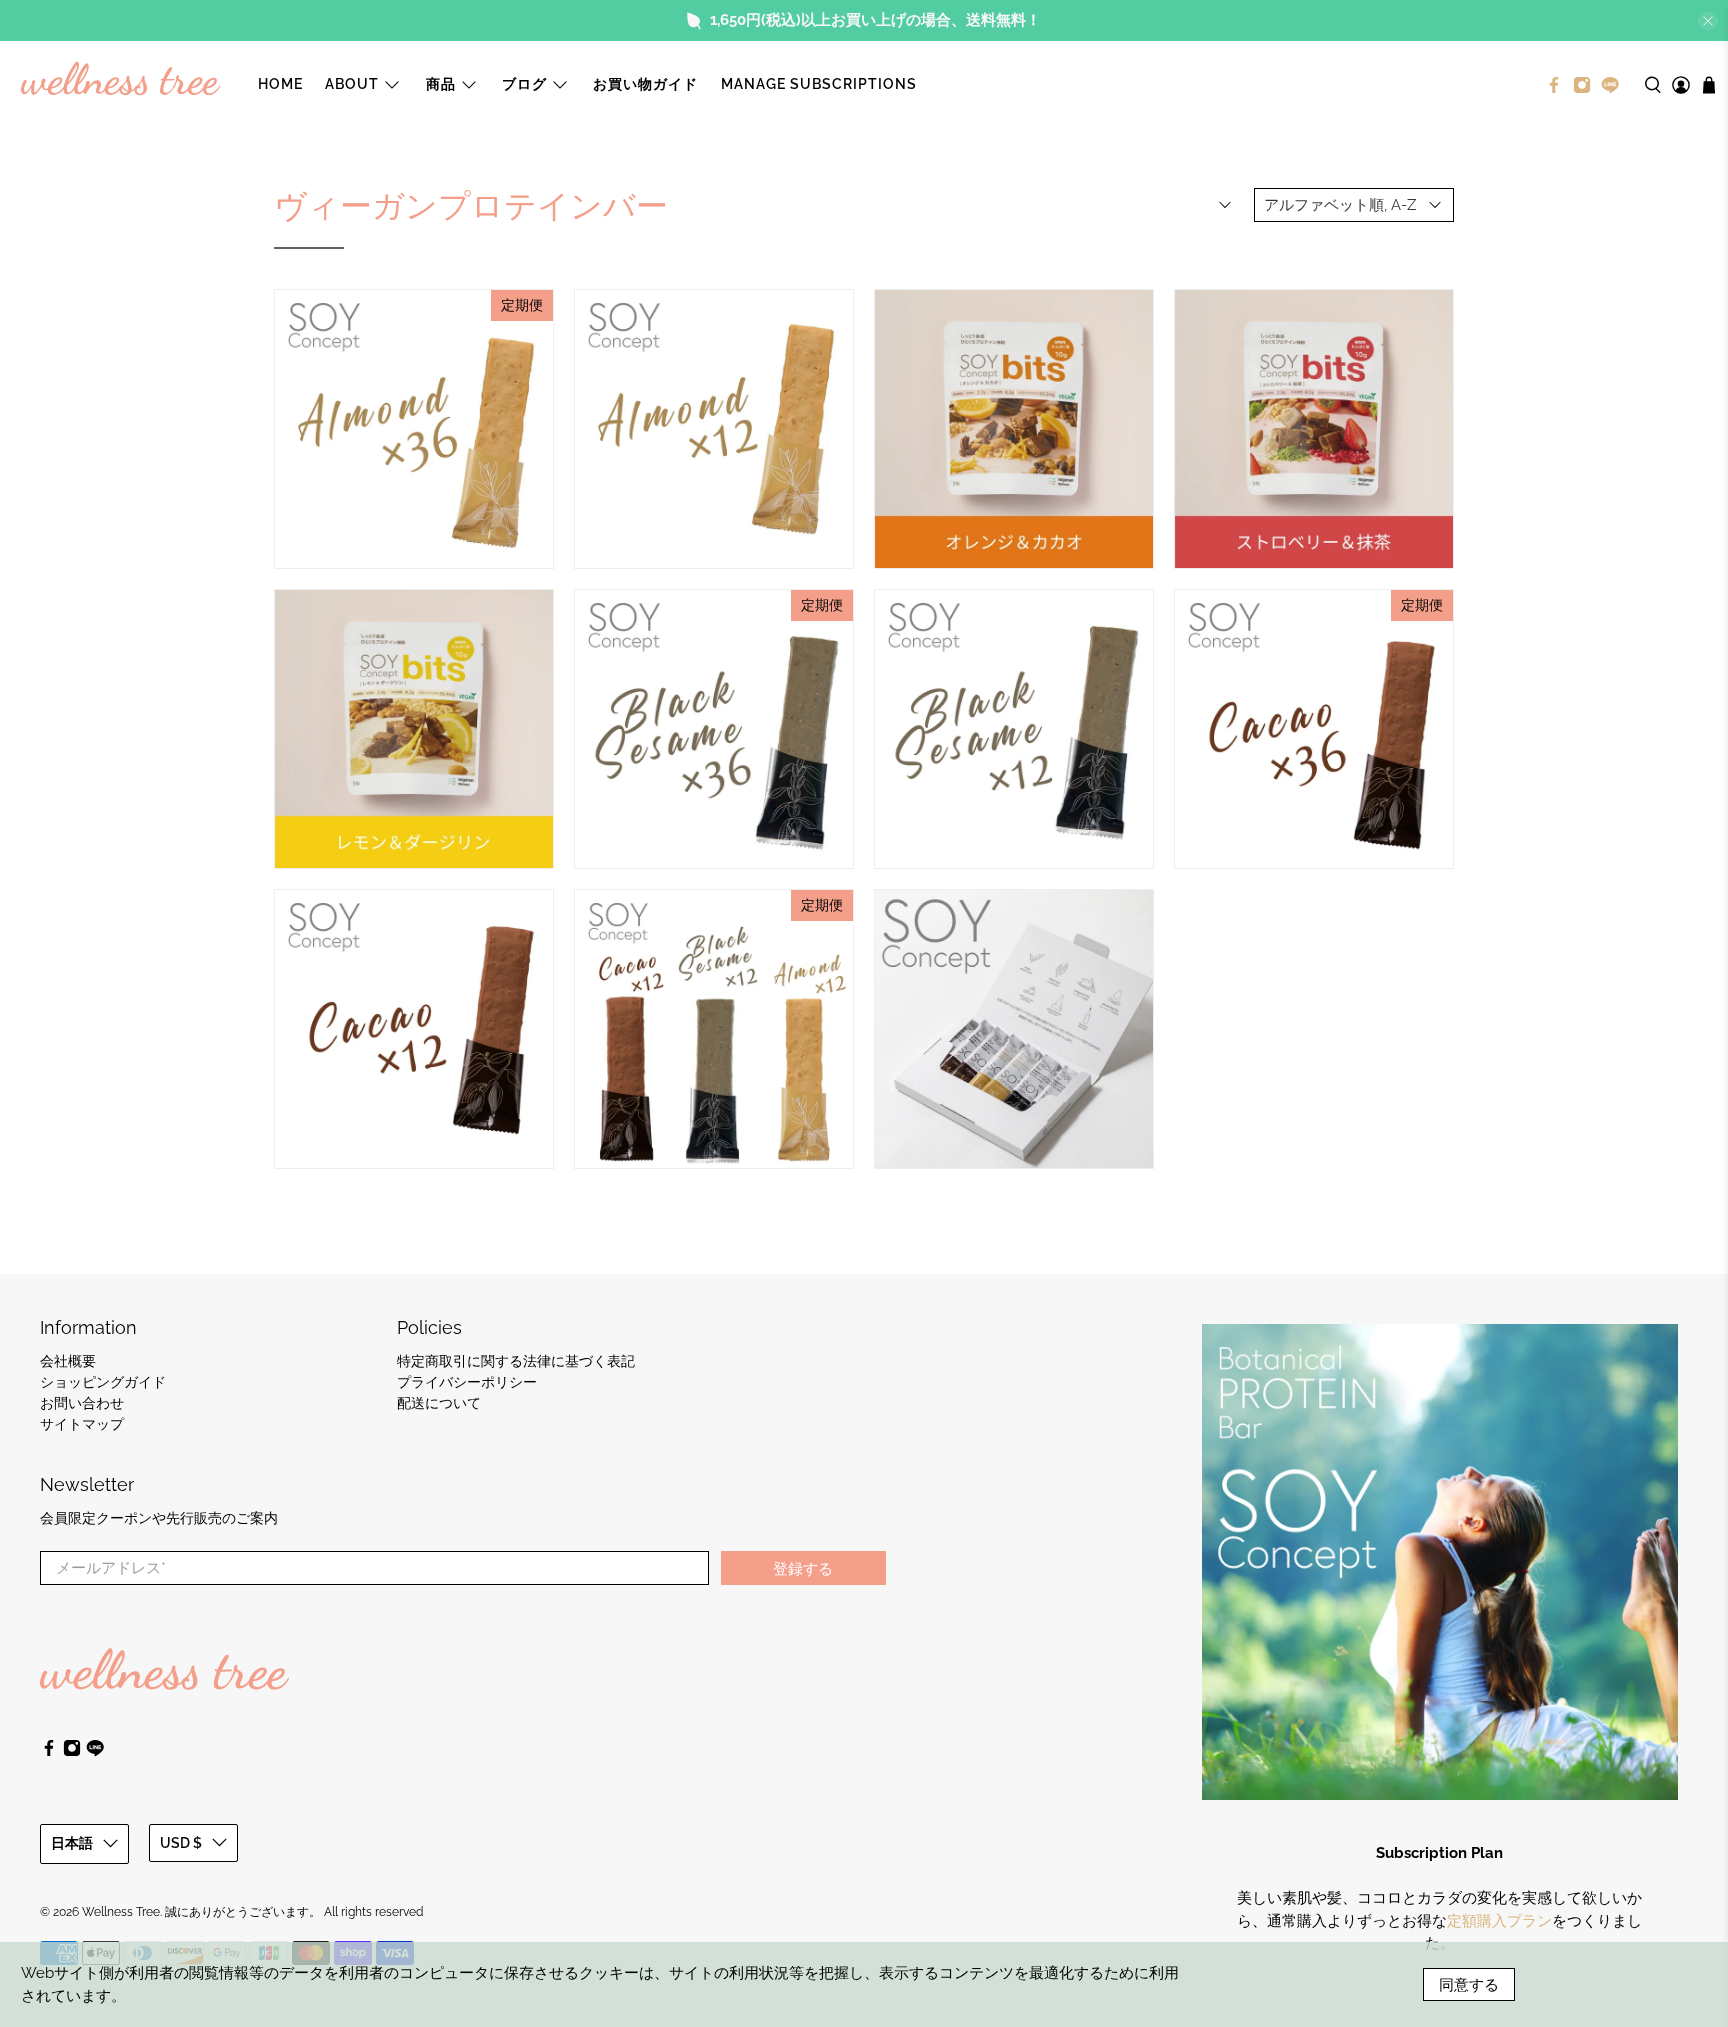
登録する (803, 1568)
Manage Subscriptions (819, 84)
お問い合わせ (82, 1403)
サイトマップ (82, 1424)
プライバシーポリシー (467, 1382)
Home (280, 84)
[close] (1708, 21)
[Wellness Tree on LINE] (1610, 85)
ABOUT (352, 84)
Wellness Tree (121, 1912)
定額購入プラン (1499, 1921)
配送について (439, 1403)
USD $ (181, 1843)
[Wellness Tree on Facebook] (1554, 85)
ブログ (524, 84)
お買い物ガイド (645, 84)
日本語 (72, 1843)
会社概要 (68, 1361)
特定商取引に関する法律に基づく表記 (516, 1361)
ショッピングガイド (103, 1382)
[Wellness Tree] (121, 84)
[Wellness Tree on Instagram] (1582, 85)
